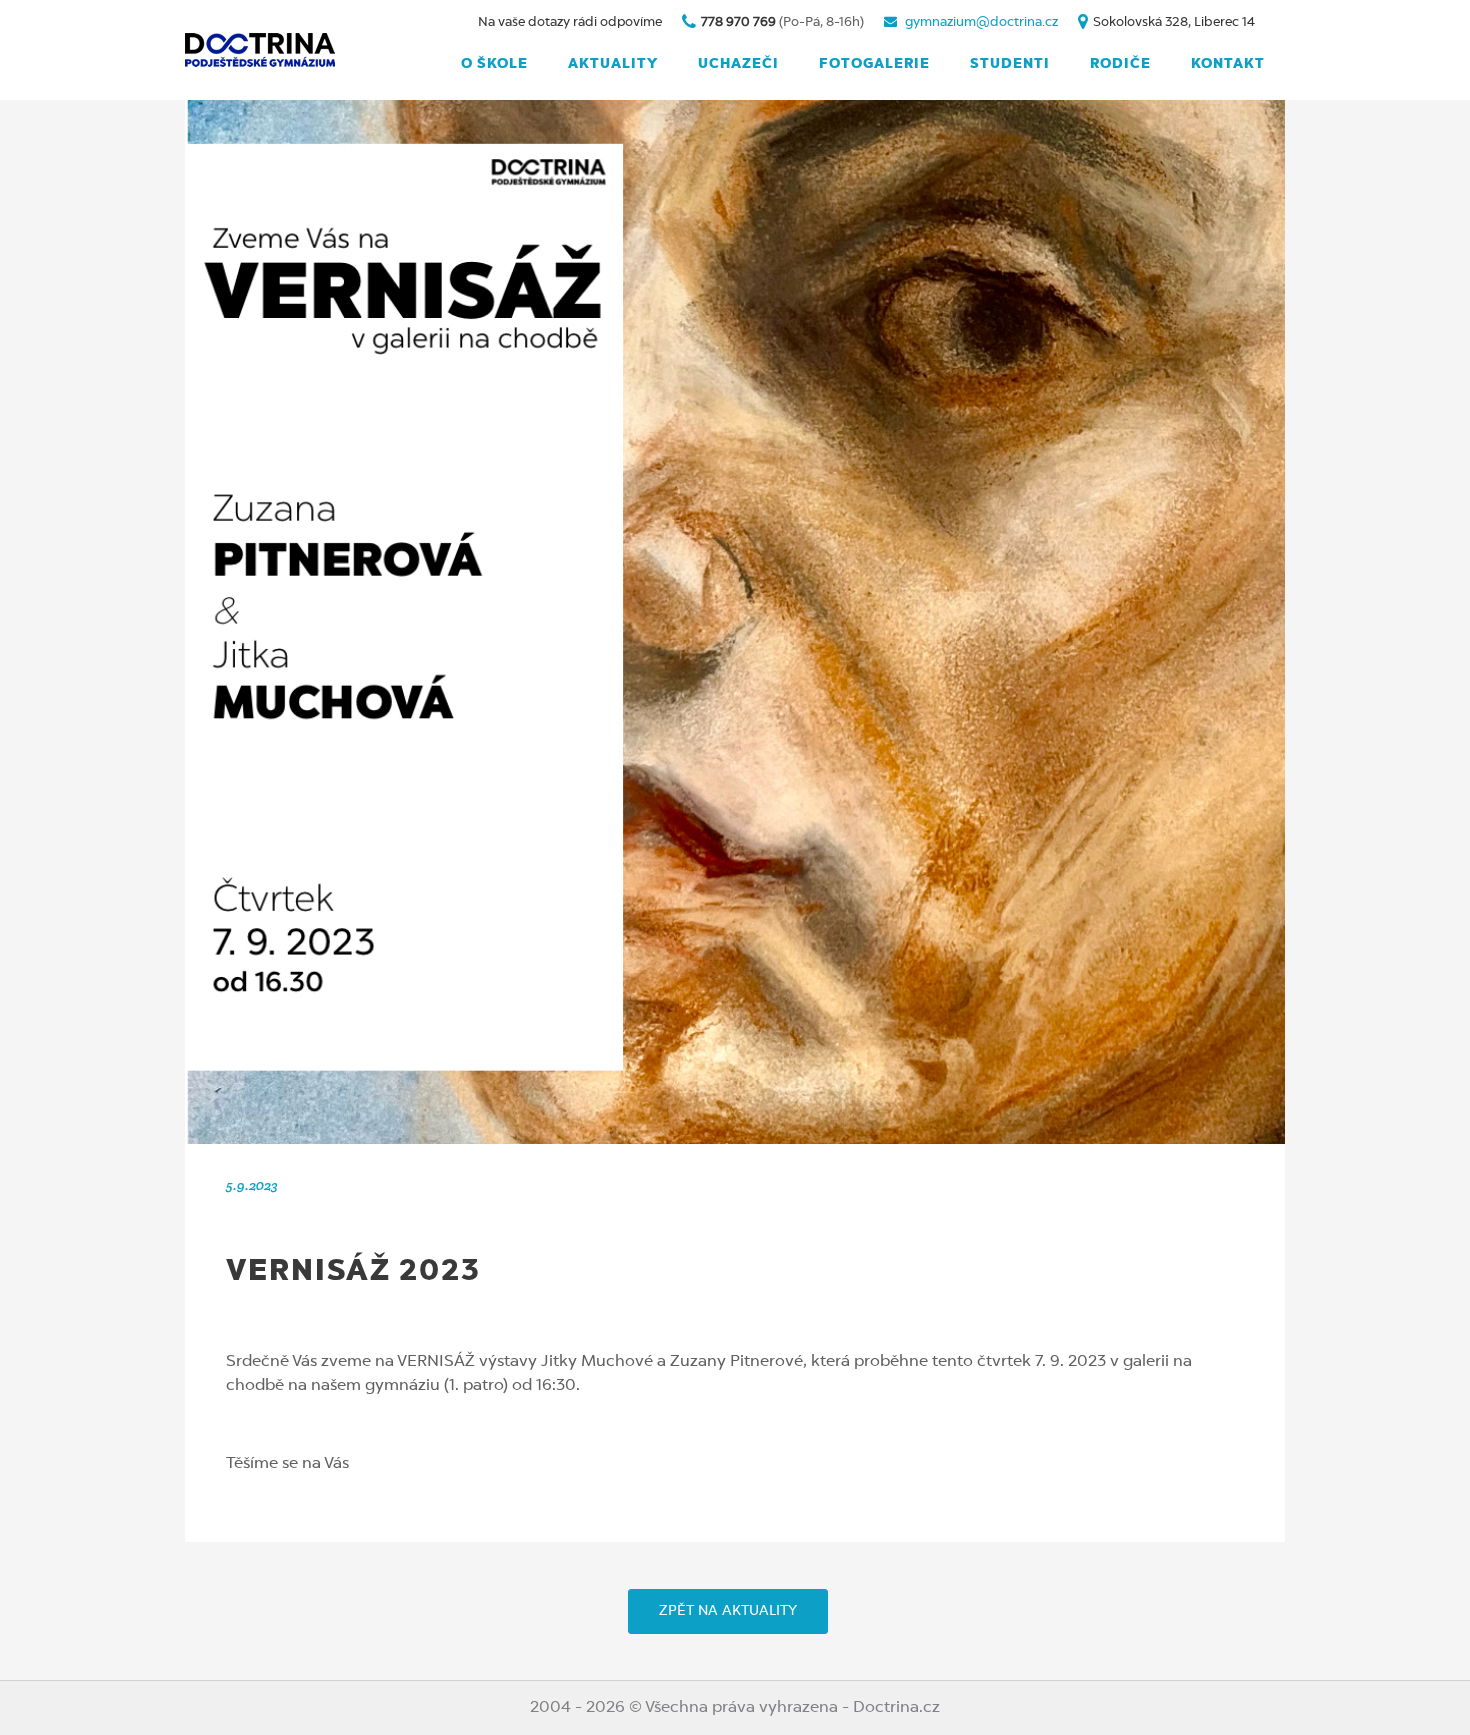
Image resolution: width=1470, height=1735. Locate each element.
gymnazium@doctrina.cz (981, 22)
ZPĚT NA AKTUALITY (728, 1611)
